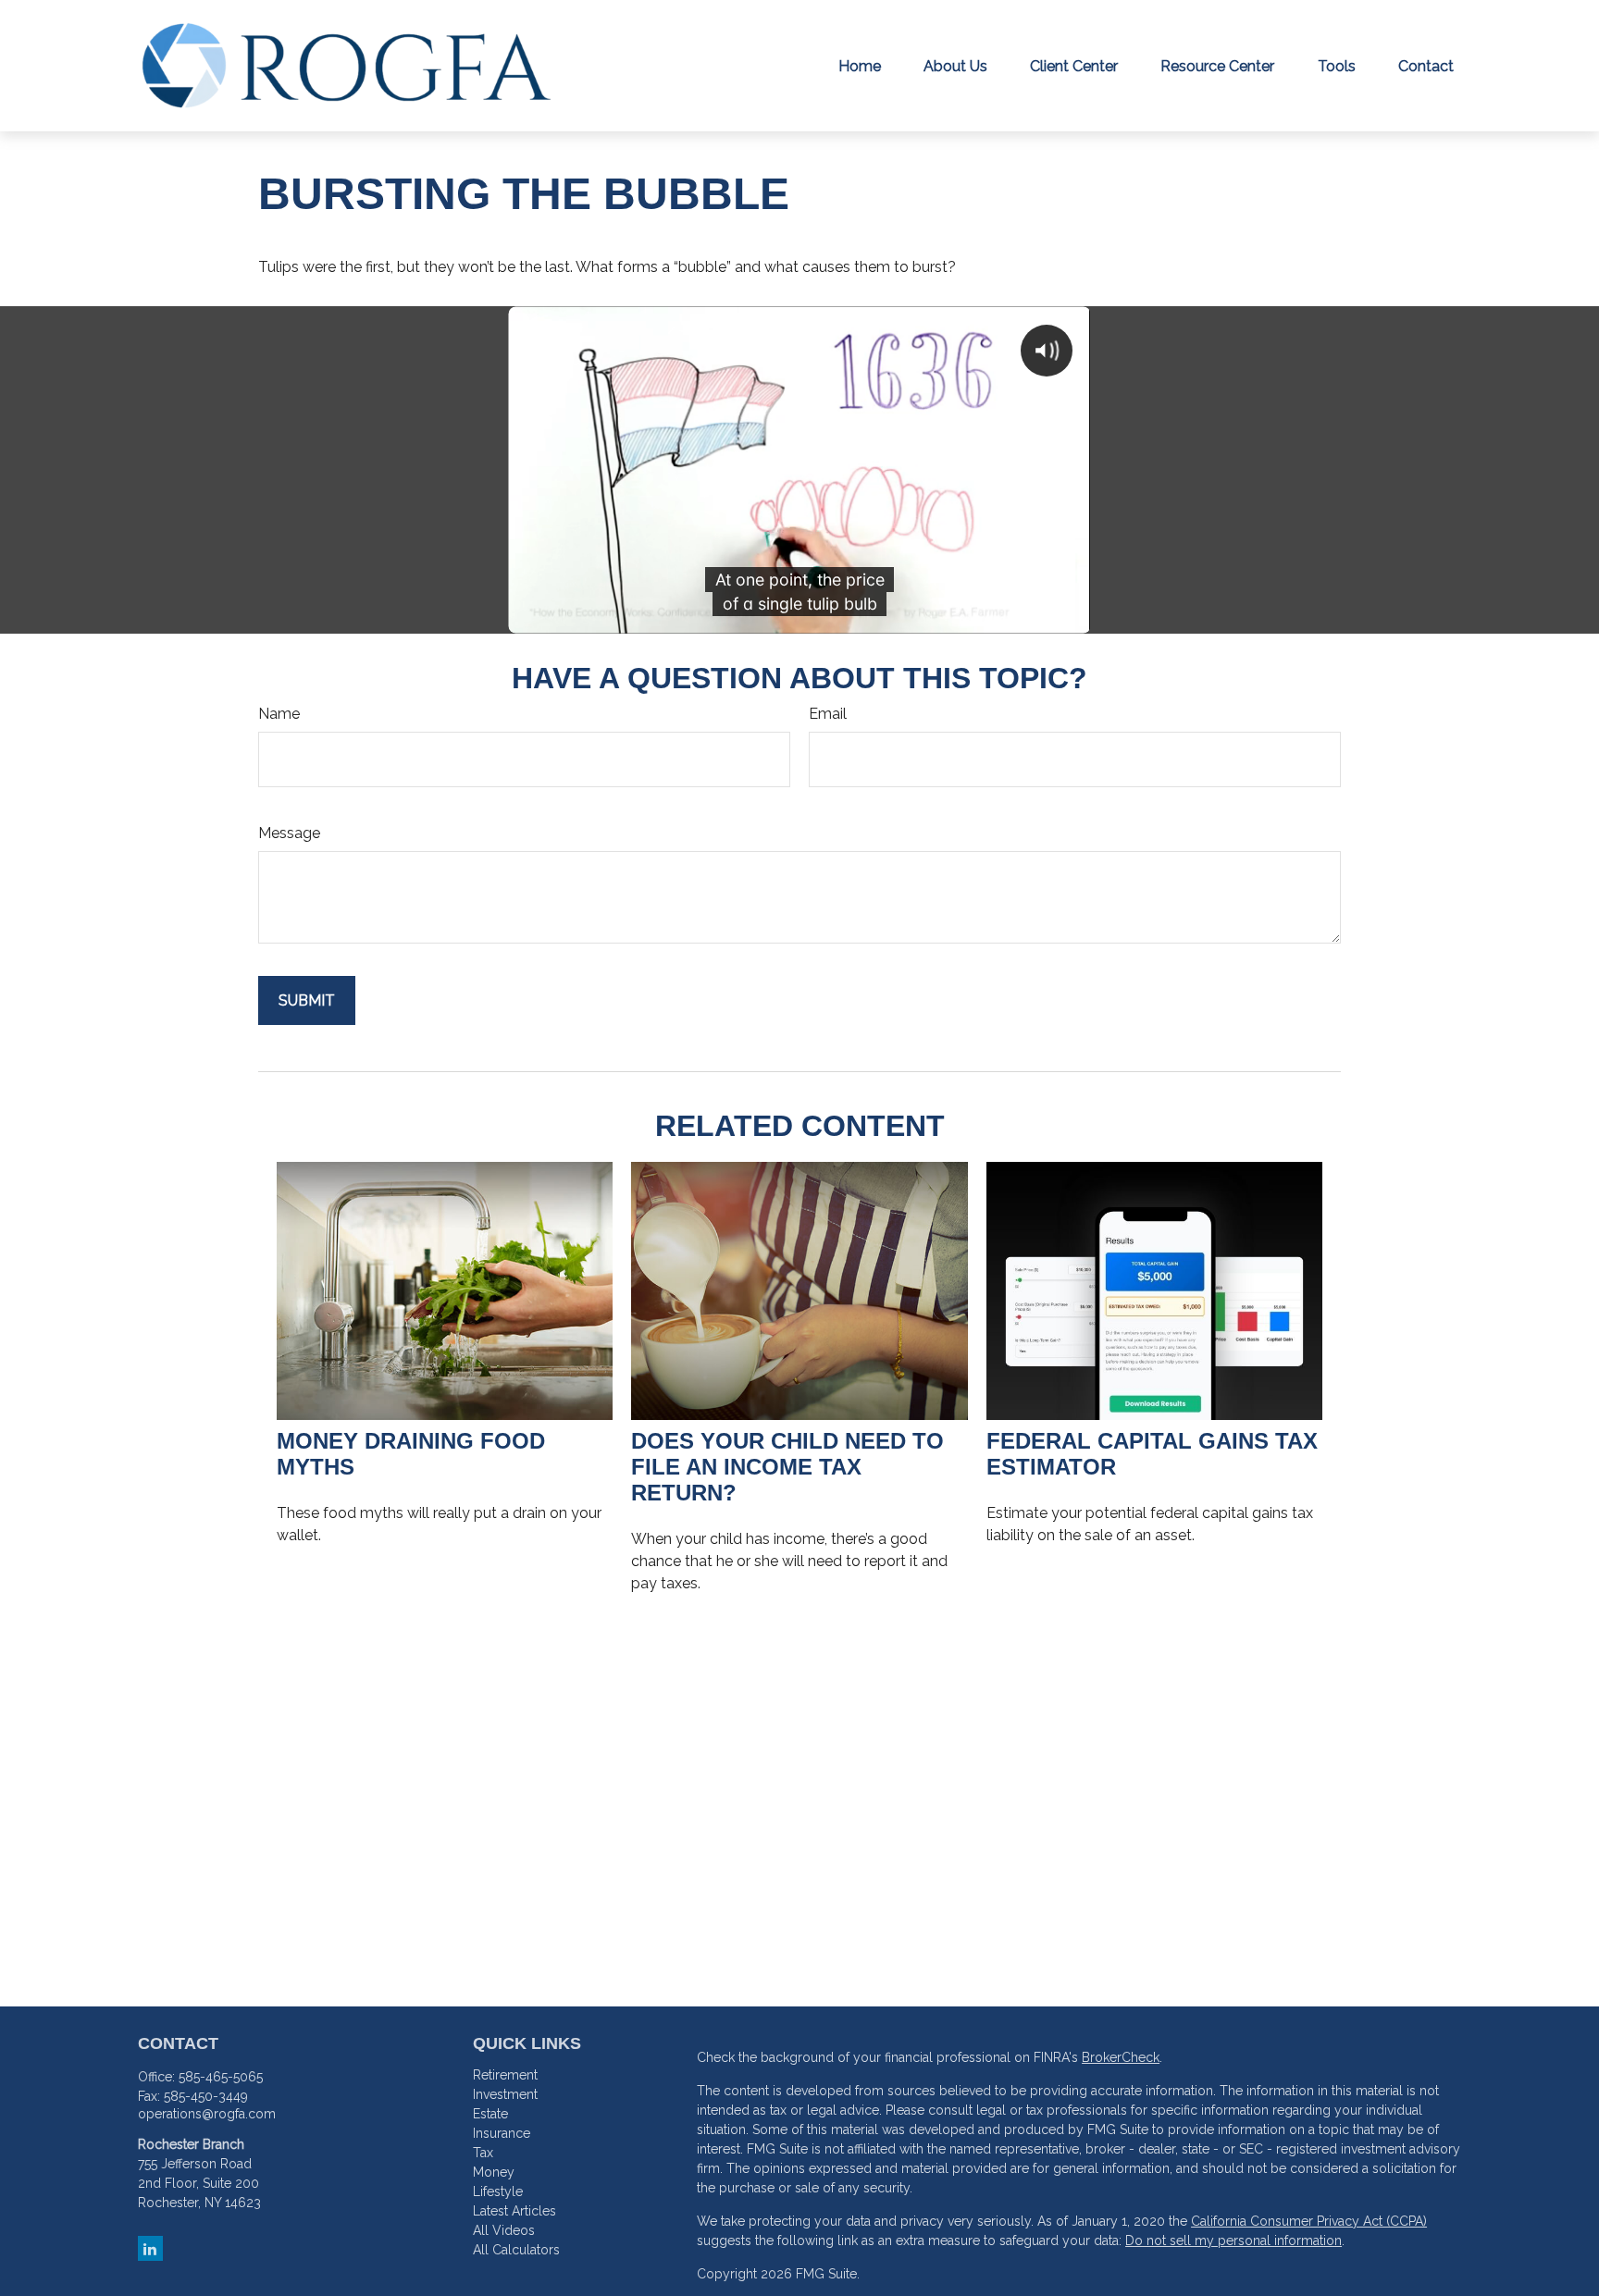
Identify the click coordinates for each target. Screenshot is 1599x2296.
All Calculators (516, 2250)
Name (279, 714)
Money (494, 2172)
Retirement (505, 2075)
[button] (860, 66)
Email (828, 714)
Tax (483, 2153)
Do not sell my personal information (1233, 2240)
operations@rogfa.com (207, 2114)
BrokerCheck (1121, 2057)
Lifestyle (498, 2191)
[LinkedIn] (150, 2248)
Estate (490, 2114)
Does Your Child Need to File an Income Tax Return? (787, 1467)
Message (289, 833)
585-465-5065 (221, 2077)
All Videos (504, 2230)
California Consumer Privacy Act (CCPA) (1309, 2221)
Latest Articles (514, 2211)
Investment (505, 2094)
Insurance (502, 2133)
